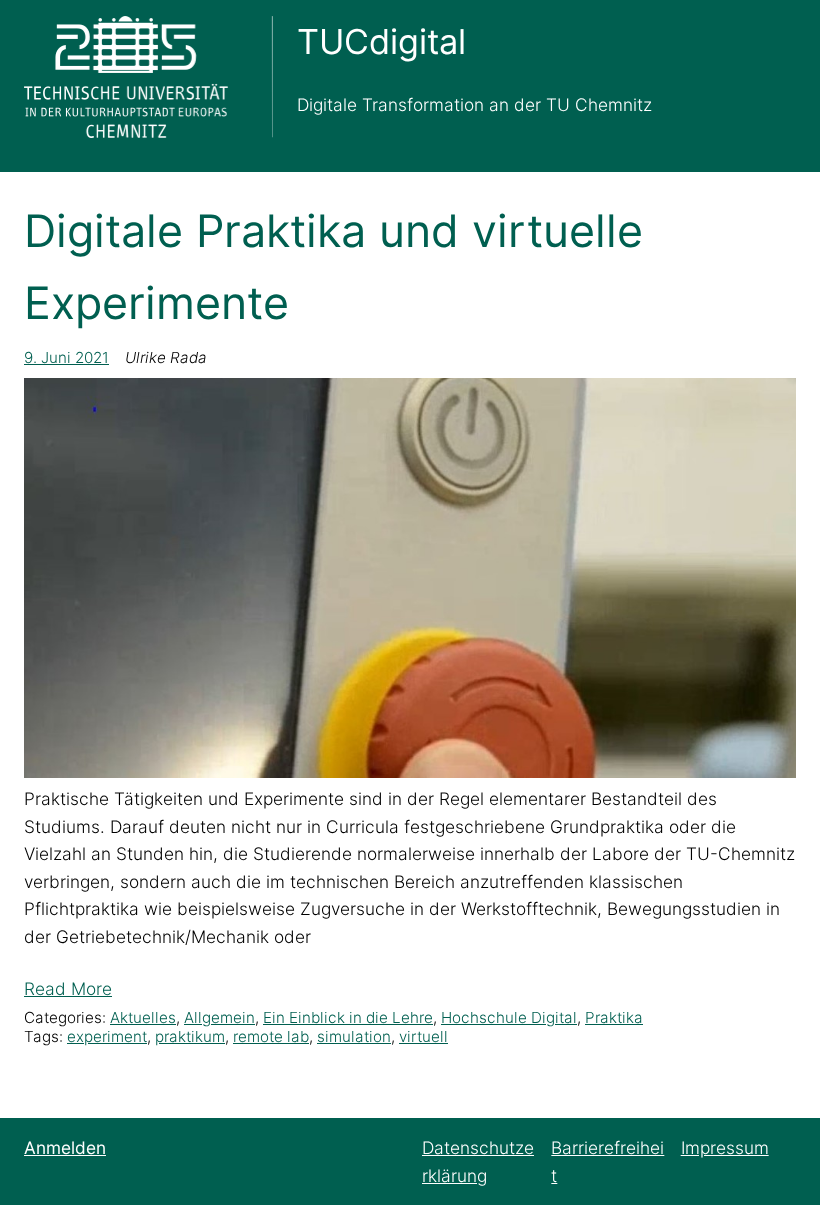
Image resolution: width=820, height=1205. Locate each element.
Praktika (614, 1017)
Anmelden (65, 1147)
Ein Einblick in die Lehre (348, 1017)
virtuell (423, 1036)
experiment (107, 1036)
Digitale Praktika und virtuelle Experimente (333, 267)
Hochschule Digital (509, 1017)
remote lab (271, 1036)
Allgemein (219, 1017)
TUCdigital (381, 41)
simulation (354, 1036)
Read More (68, 988)
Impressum (725, 1147)
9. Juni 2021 (66, 357)
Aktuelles (143, 1017)
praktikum (190, 1036)
